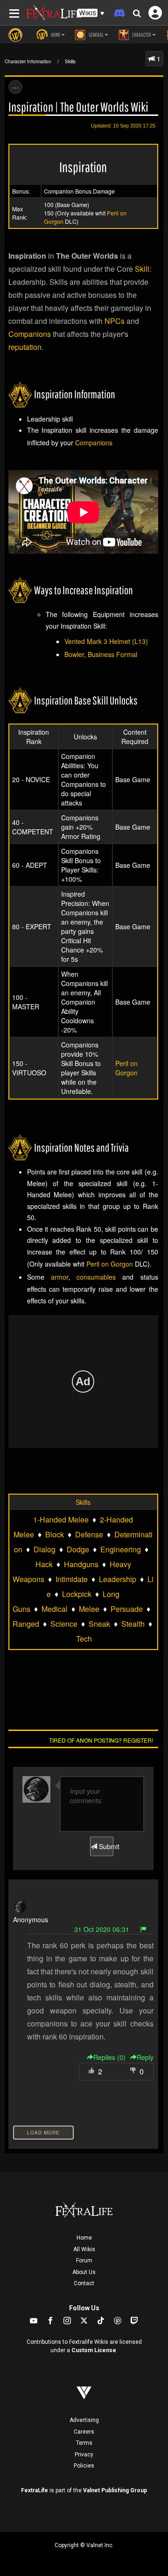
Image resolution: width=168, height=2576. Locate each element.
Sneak (99, 1624)
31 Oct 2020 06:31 (102, 1929)
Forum (84, 2261)
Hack (44, 1564)
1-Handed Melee (61, 1519)
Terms (84, 2443)
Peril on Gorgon (126, 1068)
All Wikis (84, 2249)
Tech (84, 1639)
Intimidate (72, 1579)
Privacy (84, 2455)
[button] (91, 13)
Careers (84, 2432)
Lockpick (77, 1594)
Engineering (121, 1549)
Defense (89, 1534)
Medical (55, 1609)
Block (55, 1534)
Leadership (118, 1579)
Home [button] (55, 35)
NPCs (115, 321)
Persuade (127, 1609)
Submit (105, 1846)
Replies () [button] (109, 2057)
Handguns (81, 1564)
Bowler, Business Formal (101, 654)
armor (59, 1277)
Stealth (133, 1624)
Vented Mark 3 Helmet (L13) (106, 641)
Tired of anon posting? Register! (101, 1740)
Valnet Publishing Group (115, 2490)
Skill (142, 269)
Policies (84, 2466)
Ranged (26, 1624)
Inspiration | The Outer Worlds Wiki (78, 107)
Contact (84, 2283)
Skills (70, 61)
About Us (84, 2272)
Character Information (28, 61)
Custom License (94, 2350)
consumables (96, 1277)
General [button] (96, 35)
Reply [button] (145, 2057)
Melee (89, 1609)
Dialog (45, 1549)
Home (84, 2238)
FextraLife (35, 2490)
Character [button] (141, 35)
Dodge (78, 1549)
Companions (30, 334)
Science (64, 1624)
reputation (25, 347)
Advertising (84, 2420)
